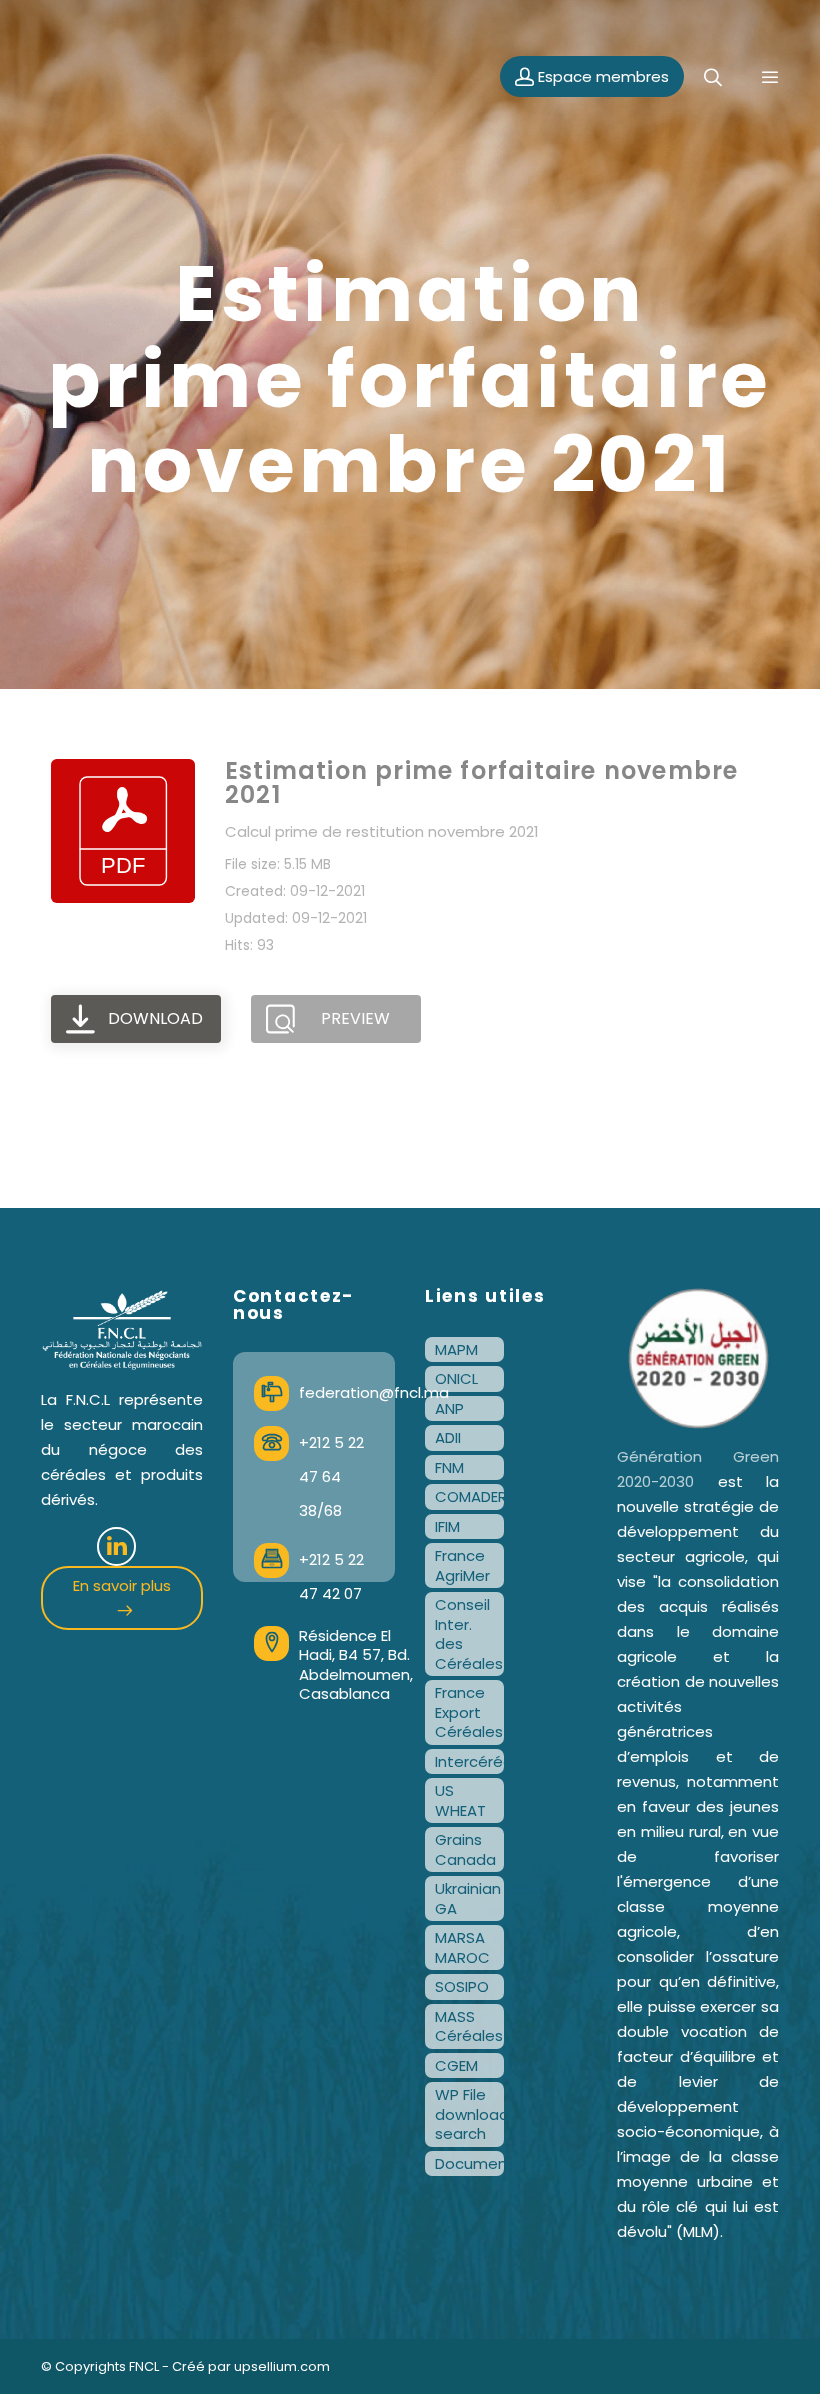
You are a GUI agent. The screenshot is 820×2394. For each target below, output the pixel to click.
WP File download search (469, 2114)
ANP (449, 1408)
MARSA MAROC (462, 1947)
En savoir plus (122, 1585)
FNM (449, 1467)
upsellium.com (282, 2366)
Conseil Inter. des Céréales (469, 1634)
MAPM (456, 1349)
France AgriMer (462, 1565)
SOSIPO (462, 1986)
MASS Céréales (469, 2026)
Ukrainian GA (468, 1898)
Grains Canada (465, 1849)
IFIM (447, 1526)
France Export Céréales (469, 1712)
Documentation (469, 2163)
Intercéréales (469, 1761)
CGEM (456, 2065)
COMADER (469, 1496)
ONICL (456, 1378)
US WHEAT (460, 1800)
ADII (448, 1437)
